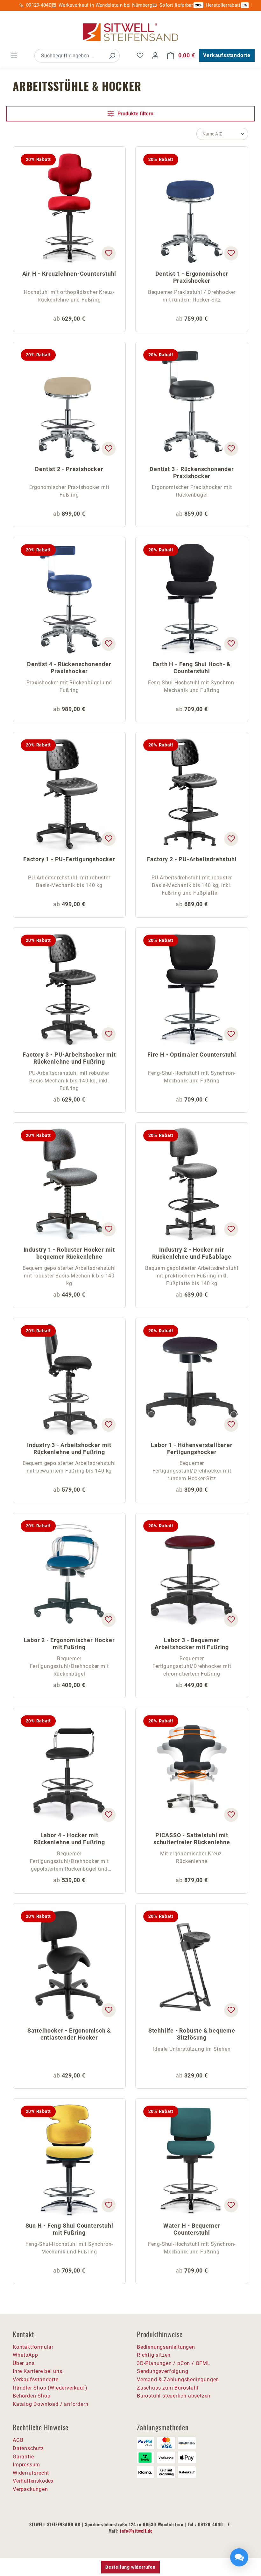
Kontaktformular (33, 2347)
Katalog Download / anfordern (50, 2404)
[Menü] (14, 55)
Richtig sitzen (154, 2355)
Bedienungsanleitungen (166, 2347)
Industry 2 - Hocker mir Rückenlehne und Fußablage (192, 1253)
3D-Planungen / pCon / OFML (174, 2363)
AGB (18, 2440)
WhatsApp (25, 2355)
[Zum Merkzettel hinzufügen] (109, 253)
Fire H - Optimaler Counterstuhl (192, 1055)
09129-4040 (39, 5)
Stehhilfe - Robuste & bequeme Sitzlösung (192, 2034)
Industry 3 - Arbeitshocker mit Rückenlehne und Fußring (69, 1448)
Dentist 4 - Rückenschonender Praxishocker (69, 668)
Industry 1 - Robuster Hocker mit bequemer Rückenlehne (69, 1253)
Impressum (26, 2465)
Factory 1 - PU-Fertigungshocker (69, 859)
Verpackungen (30, 2489)
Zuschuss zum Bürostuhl (168, 2388)
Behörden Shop (32, 2396)
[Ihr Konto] (155, 55)
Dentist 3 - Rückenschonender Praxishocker (192, 473)
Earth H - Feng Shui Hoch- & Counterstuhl (192, 668)
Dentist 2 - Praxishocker (69, 469)
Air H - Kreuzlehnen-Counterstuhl (69, 274)
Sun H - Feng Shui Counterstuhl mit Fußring (69, 2229)
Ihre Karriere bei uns (38, 2371)
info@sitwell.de (136, 2531)
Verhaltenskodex (33, 2481)
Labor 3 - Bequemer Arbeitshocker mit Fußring (192, 1644)
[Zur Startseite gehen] (130, 32)
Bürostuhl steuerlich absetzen (174, 2396)
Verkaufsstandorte (227, 55)
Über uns (24, 2363)
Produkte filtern (135, 114)
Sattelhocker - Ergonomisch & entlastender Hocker (69, 2034)
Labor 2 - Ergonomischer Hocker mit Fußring (69, 1644)
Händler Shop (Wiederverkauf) (50, 2388)
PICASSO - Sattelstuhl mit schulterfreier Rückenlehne (192, 1839)
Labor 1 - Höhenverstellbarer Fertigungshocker (192, 1448)
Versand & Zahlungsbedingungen (178, 2380)
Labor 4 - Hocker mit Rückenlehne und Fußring (69, 1839)
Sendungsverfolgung (162, 2371)
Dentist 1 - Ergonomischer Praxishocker (192, 277)
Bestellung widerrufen (130, 2567)
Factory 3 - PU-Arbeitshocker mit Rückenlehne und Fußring (69, 1058)
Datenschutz (28, 2448)
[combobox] (70, 56)
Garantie (23, 2457)
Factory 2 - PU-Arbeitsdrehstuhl (192, 859)
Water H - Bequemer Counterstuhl (192, 2229)
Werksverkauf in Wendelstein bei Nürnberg (105, 5)
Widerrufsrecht (31, 2473)
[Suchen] (112, 56)
